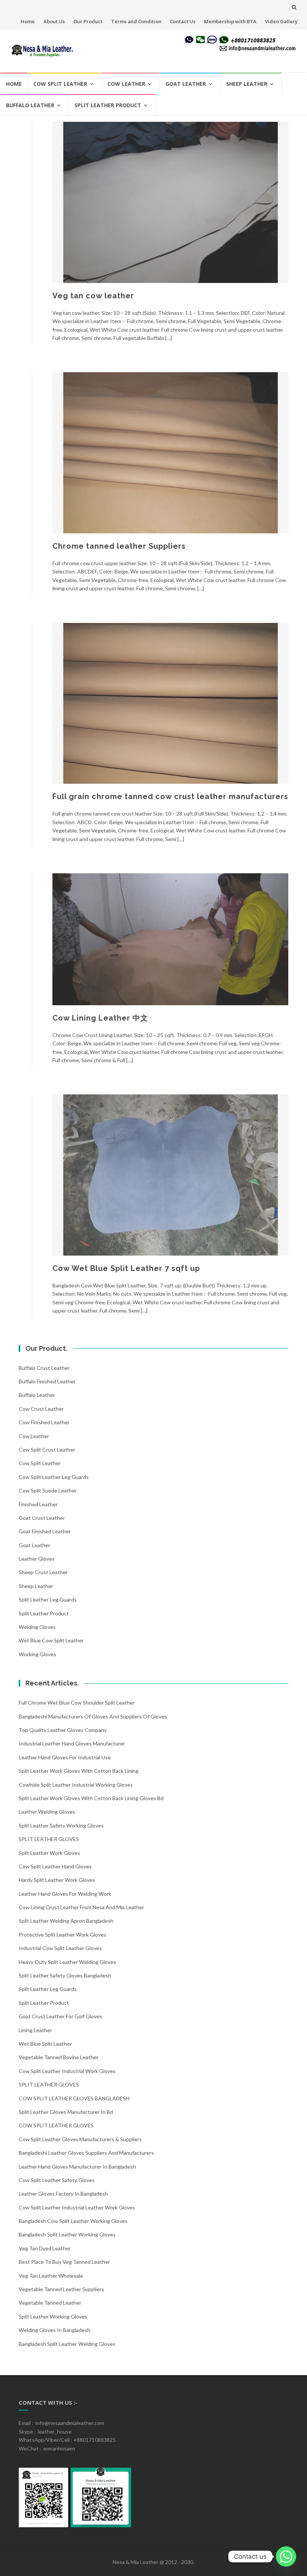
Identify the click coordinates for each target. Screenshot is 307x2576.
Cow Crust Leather (41, 1409)
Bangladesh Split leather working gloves (67, 2234)
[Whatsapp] (286, 2557)
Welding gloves (37, 1627)
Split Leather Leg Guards (48, 1599)
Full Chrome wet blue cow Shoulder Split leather (77, 1703)
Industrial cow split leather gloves (60, 1948)
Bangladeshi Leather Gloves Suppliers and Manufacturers (86, 2153)
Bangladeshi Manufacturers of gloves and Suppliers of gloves (93, 1716)
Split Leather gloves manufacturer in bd (66, 2112)
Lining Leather (35, 2030)
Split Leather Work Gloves (49, 1853)
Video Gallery (281, 21)
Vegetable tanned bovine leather (59, 2057)
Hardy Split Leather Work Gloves (57, 1880)
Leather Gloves (37, 1559)
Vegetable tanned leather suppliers (61, 2289)
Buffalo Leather (30, 105)
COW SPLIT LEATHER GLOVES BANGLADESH (74, 2098)
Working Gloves (37, 1654)
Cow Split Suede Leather (48, 1490)
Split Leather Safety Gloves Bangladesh (65, 1975)
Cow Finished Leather (44, 1422)
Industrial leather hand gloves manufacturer (72, 1743)
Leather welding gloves (47, 1812)
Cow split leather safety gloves (57, 2180)
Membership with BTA (230, 21)
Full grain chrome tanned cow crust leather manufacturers (170, 796)
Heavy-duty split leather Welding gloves (67, 1962)
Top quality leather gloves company (63, 1730)
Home (28, 21)
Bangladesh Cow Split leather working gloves (73, 2221)
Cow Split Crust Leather (47, 1450)
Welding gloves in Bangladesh (54, 2330)
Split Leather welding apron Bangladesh (66, 1921)
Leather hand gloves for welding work (65, 1894)
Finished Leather (38, 1504)
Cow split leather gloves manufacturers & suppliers (80, 2139)
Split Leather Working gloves (53, 2316)
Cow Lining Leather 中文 (100, 1018)
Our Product (88, 21)
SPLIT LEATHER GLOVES (49, 1839)
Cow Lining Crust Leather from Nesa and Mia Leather (81, 1907)
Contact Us (183, 21)
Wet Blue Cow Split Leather (51, 1640)
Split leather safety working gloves (61, 1825)
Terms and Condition (136, 21)
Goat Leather (186, 84)
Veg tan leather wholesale (51, 2276)
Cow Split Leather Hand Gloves (55, 1866)
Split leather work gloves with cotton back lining (79, 1771)
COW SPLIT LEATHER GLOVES (56, 2125)
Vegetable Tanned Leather (50, 2303)
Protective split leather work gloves (63, 1935)
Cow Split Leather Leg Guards (54, 1477)
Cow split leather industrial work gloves (67, 2071)
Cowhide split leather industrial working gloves (76, 1785)
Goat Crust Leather (42, 1518)
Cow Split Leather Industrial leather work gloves (77, 2207)
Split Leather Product (108, 105)
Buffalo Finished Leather (47, 1381)
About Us (54, 21)
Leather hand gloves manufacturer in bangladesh (77, 2167)
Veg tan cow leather (93, 296)
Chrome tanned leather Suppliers (119, 546)
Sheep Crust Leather (43, 1572)
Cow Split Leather (60, 84)
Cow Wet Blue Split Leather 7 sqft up (126, 1268)
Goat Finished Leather (45, 1531)
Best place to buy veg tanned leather (64, 2262)
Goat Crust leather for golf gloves (60, 2016)
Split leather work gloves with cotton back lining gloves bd (91, 1798)
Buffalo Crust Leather (44, 1368)
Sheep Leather (247, 84)
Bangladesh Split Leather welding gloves (67, 2344)
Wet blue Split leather (45, 2044)
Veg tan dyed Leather (45, 2248)
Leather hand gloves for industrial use (65, 1757)
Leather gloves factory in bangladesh (63, 2194)
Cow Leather (126, 84)
